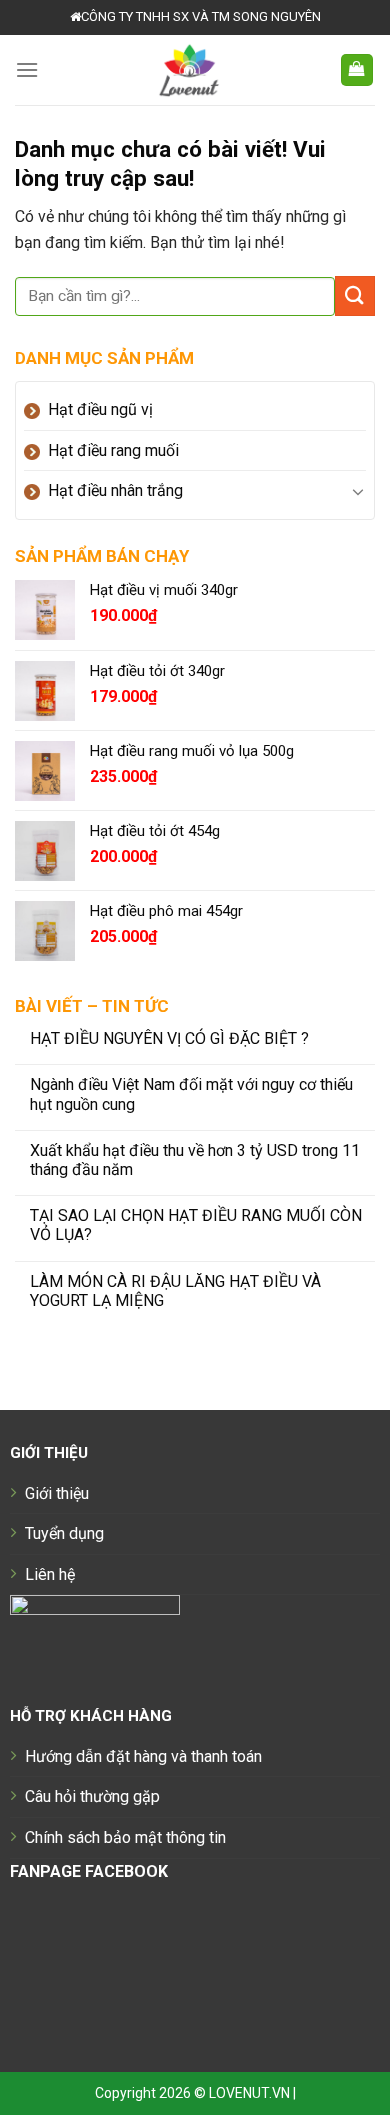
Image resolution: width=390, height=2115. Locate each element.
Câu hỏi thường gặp (92, 1796)
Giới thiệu (57, 1493)
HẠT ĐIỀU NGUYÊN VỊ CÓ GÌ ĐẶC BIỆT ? (169, 1038)
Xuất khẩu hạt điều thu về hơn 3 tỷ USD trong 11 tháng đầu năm (195, 1160)
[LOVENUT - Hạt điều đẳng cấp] (189, 70)
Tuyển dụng (64, 1533)
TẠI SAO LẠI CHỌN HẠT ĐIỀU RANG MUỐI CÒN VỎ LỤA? (196, 1225)
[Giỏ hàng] (357, 70)
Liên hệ (50, 1574)
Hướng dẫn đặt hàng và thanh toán (143, 1756)
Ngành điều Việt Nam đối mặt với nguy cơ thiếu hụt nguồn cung (191, 1094)
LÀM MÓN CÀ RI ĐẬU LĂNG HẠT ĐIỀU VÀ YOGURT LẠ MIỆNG (175, 1291)
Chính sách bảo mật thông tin (125, 1837)
